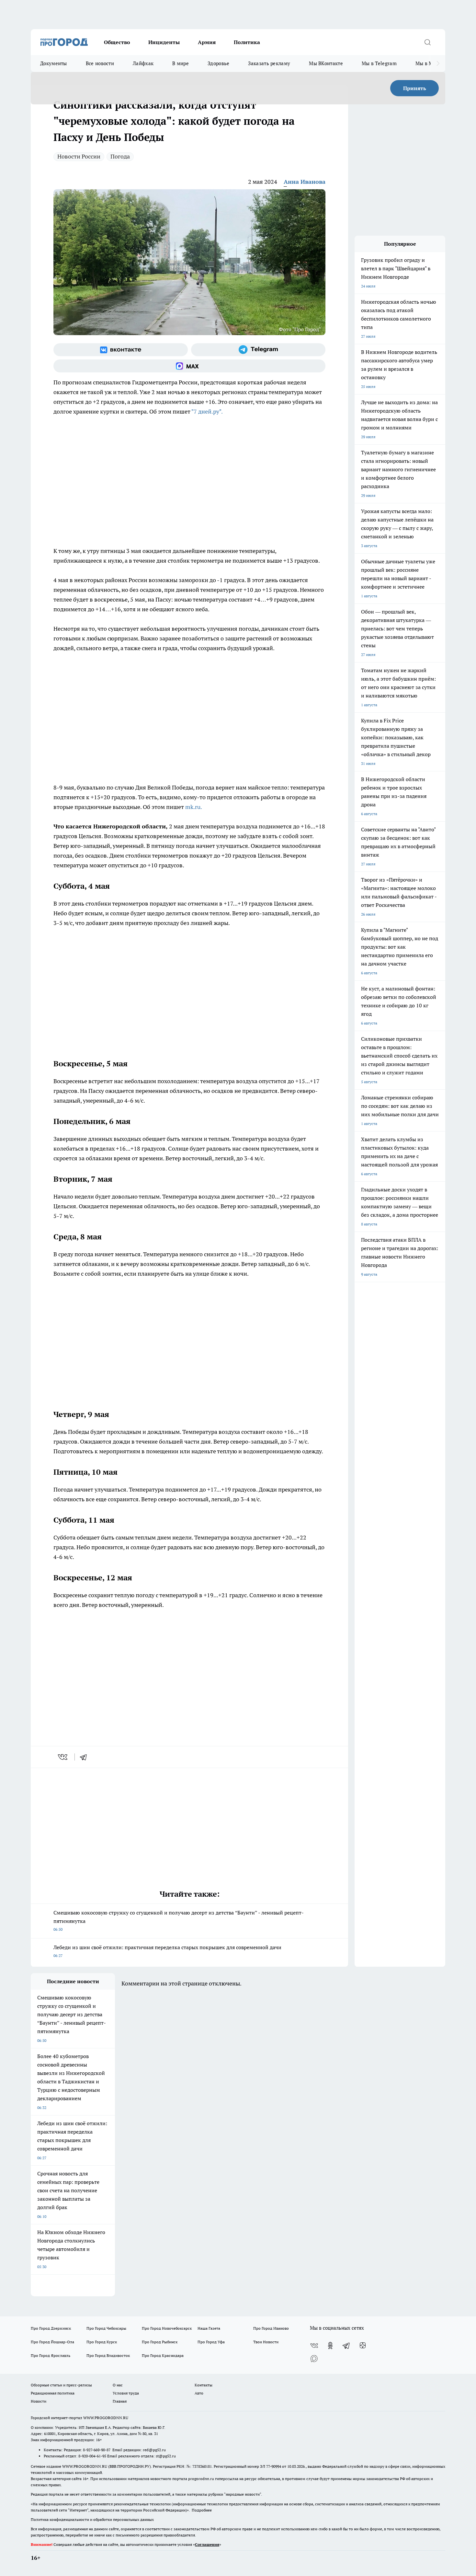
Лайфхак (143, 63)
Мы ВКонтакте (326, 63)
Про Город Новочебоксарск (167, 2328)
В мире (181, 63)
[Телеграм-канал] (258, 350)
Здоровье (218, 63)
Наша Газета (209, 2328)
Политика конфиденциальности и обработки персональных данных (92, 2519)
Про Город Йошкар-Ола (52, 2342)
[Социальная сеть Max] (189, 366)
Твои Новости (266, 2342)
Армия (207, 42)
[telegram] (85, 1757)
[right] (438, 64)
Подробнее (202, 2510)
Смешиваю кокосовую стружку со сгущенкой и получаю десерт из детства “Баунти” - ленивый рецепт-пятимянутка (179, 1920)
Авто (199, 2393)
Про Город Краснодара (163, 2355)
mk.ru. (194, 807)
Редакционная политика (53, 2393)
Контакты (204, 2385)
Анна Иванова (305, 182)
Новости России (79, 156)
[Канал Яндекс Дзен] (363, 2346)
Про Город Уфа (211, 2342)
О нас (118, 2385)
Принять (415, 88)
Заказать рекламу (269, 63)
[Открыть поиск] (427, 42)
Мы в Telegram (379, 63)
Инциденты (164, 42)
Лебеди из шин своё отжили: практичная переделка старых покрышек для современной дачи (167, 1951)
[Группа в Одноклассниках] (330, 2346)
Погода (120, 156)
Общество (117, 42)
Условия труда (126, 2393)
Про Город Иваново (271, 2328)
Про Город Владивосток (108, 2355)
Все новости (100, 63)
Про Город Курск (102, 2342)
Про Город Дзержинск (51, 2328)
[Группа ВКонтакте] (121, 350)
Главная (120, 2401)
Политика (247, 42)
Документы (54, 63)
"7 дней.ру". (207, 411)
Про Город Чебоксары (106, 2328)
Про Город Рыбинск (160, 2342)
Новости (39, 2401)
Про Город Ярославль (51, 2355)
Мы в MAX (428, 63)
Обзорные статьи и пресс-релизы (61, 2385)
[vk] (63, 1757)
